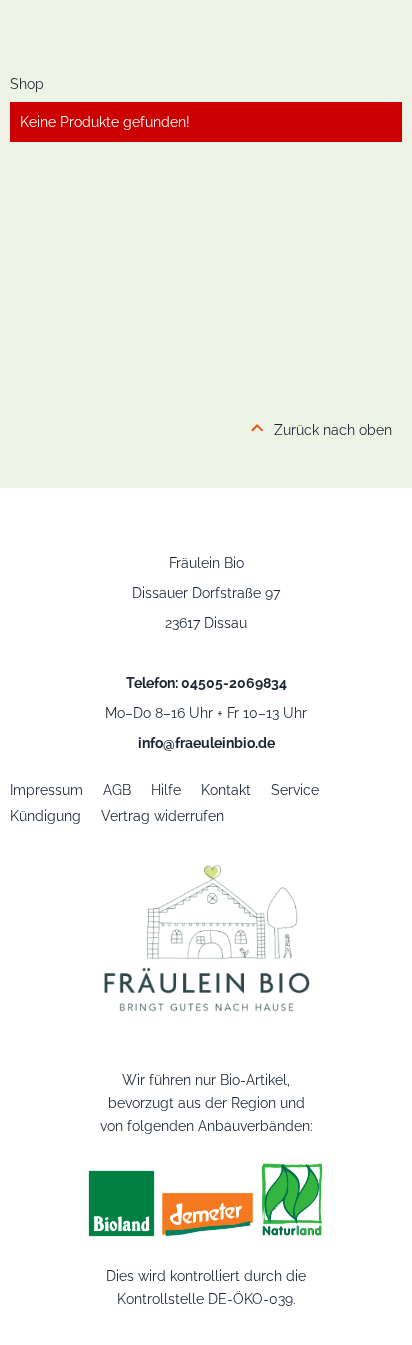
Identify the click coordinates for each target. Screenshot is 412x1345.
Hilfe (166, 790)
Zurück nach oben (333, 430)
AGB (117, 790)
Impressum (46, 790)
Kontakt (226, 790)
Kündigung (45, 816)
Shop (27, 84)
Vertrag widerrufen (162, 816)
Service (295, 790)
